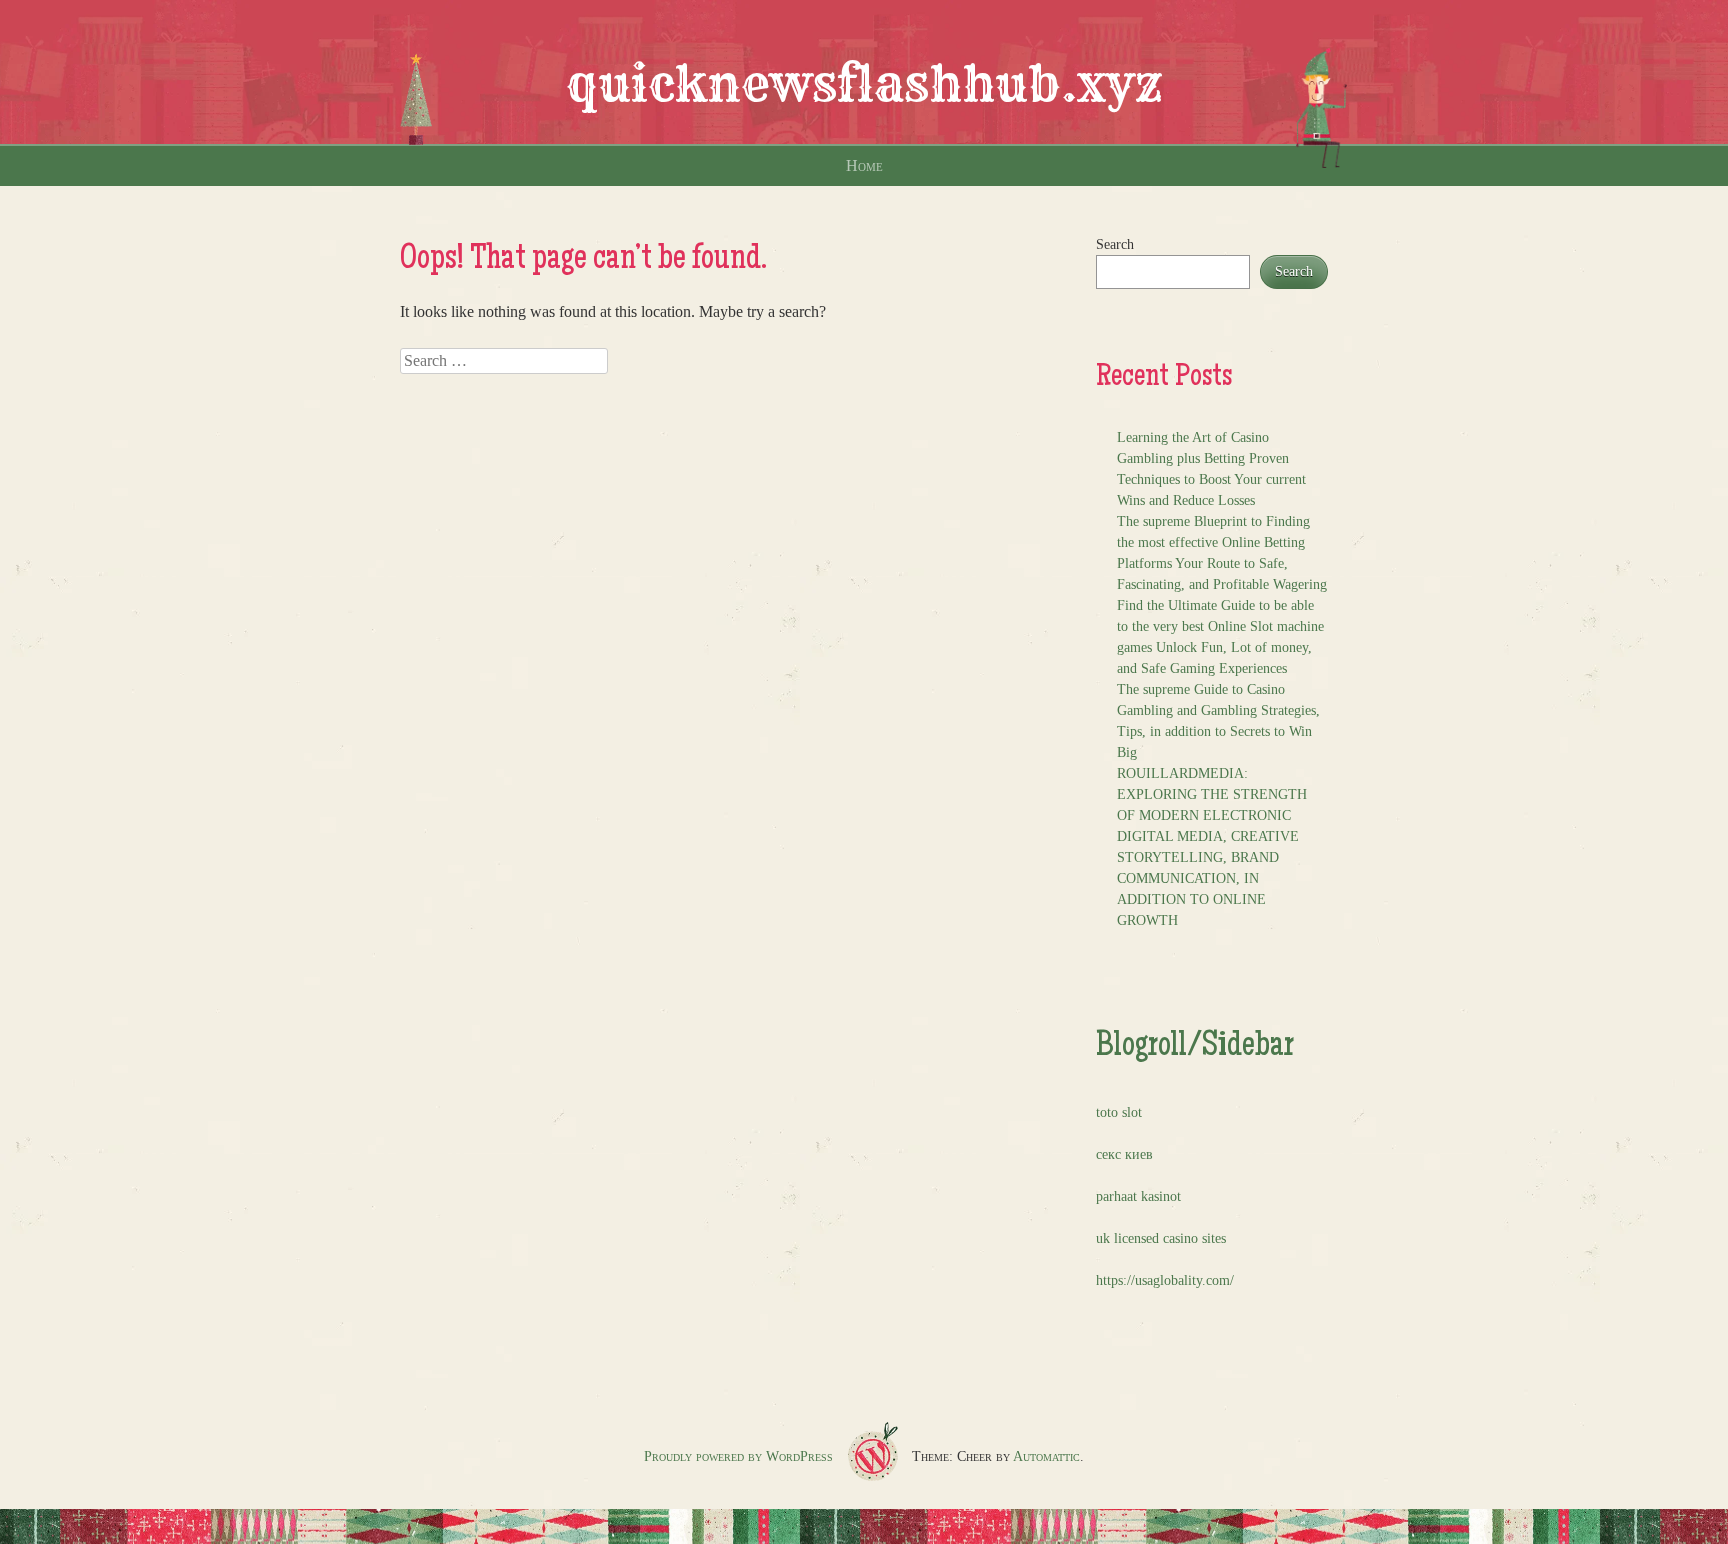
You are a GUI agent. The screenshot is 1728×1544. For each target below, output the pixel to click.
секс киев (1124, 1154)
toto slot (1119, 1112)
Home (864, 165)
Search (1115, 244)
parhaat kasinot (1138, 1196)
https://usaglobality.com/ (1165, 1280)
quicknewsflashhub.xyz (864, 84)
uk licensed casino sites (1161, 1238)
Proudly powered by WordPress (738, 1456)
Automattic (1046, 1456)
